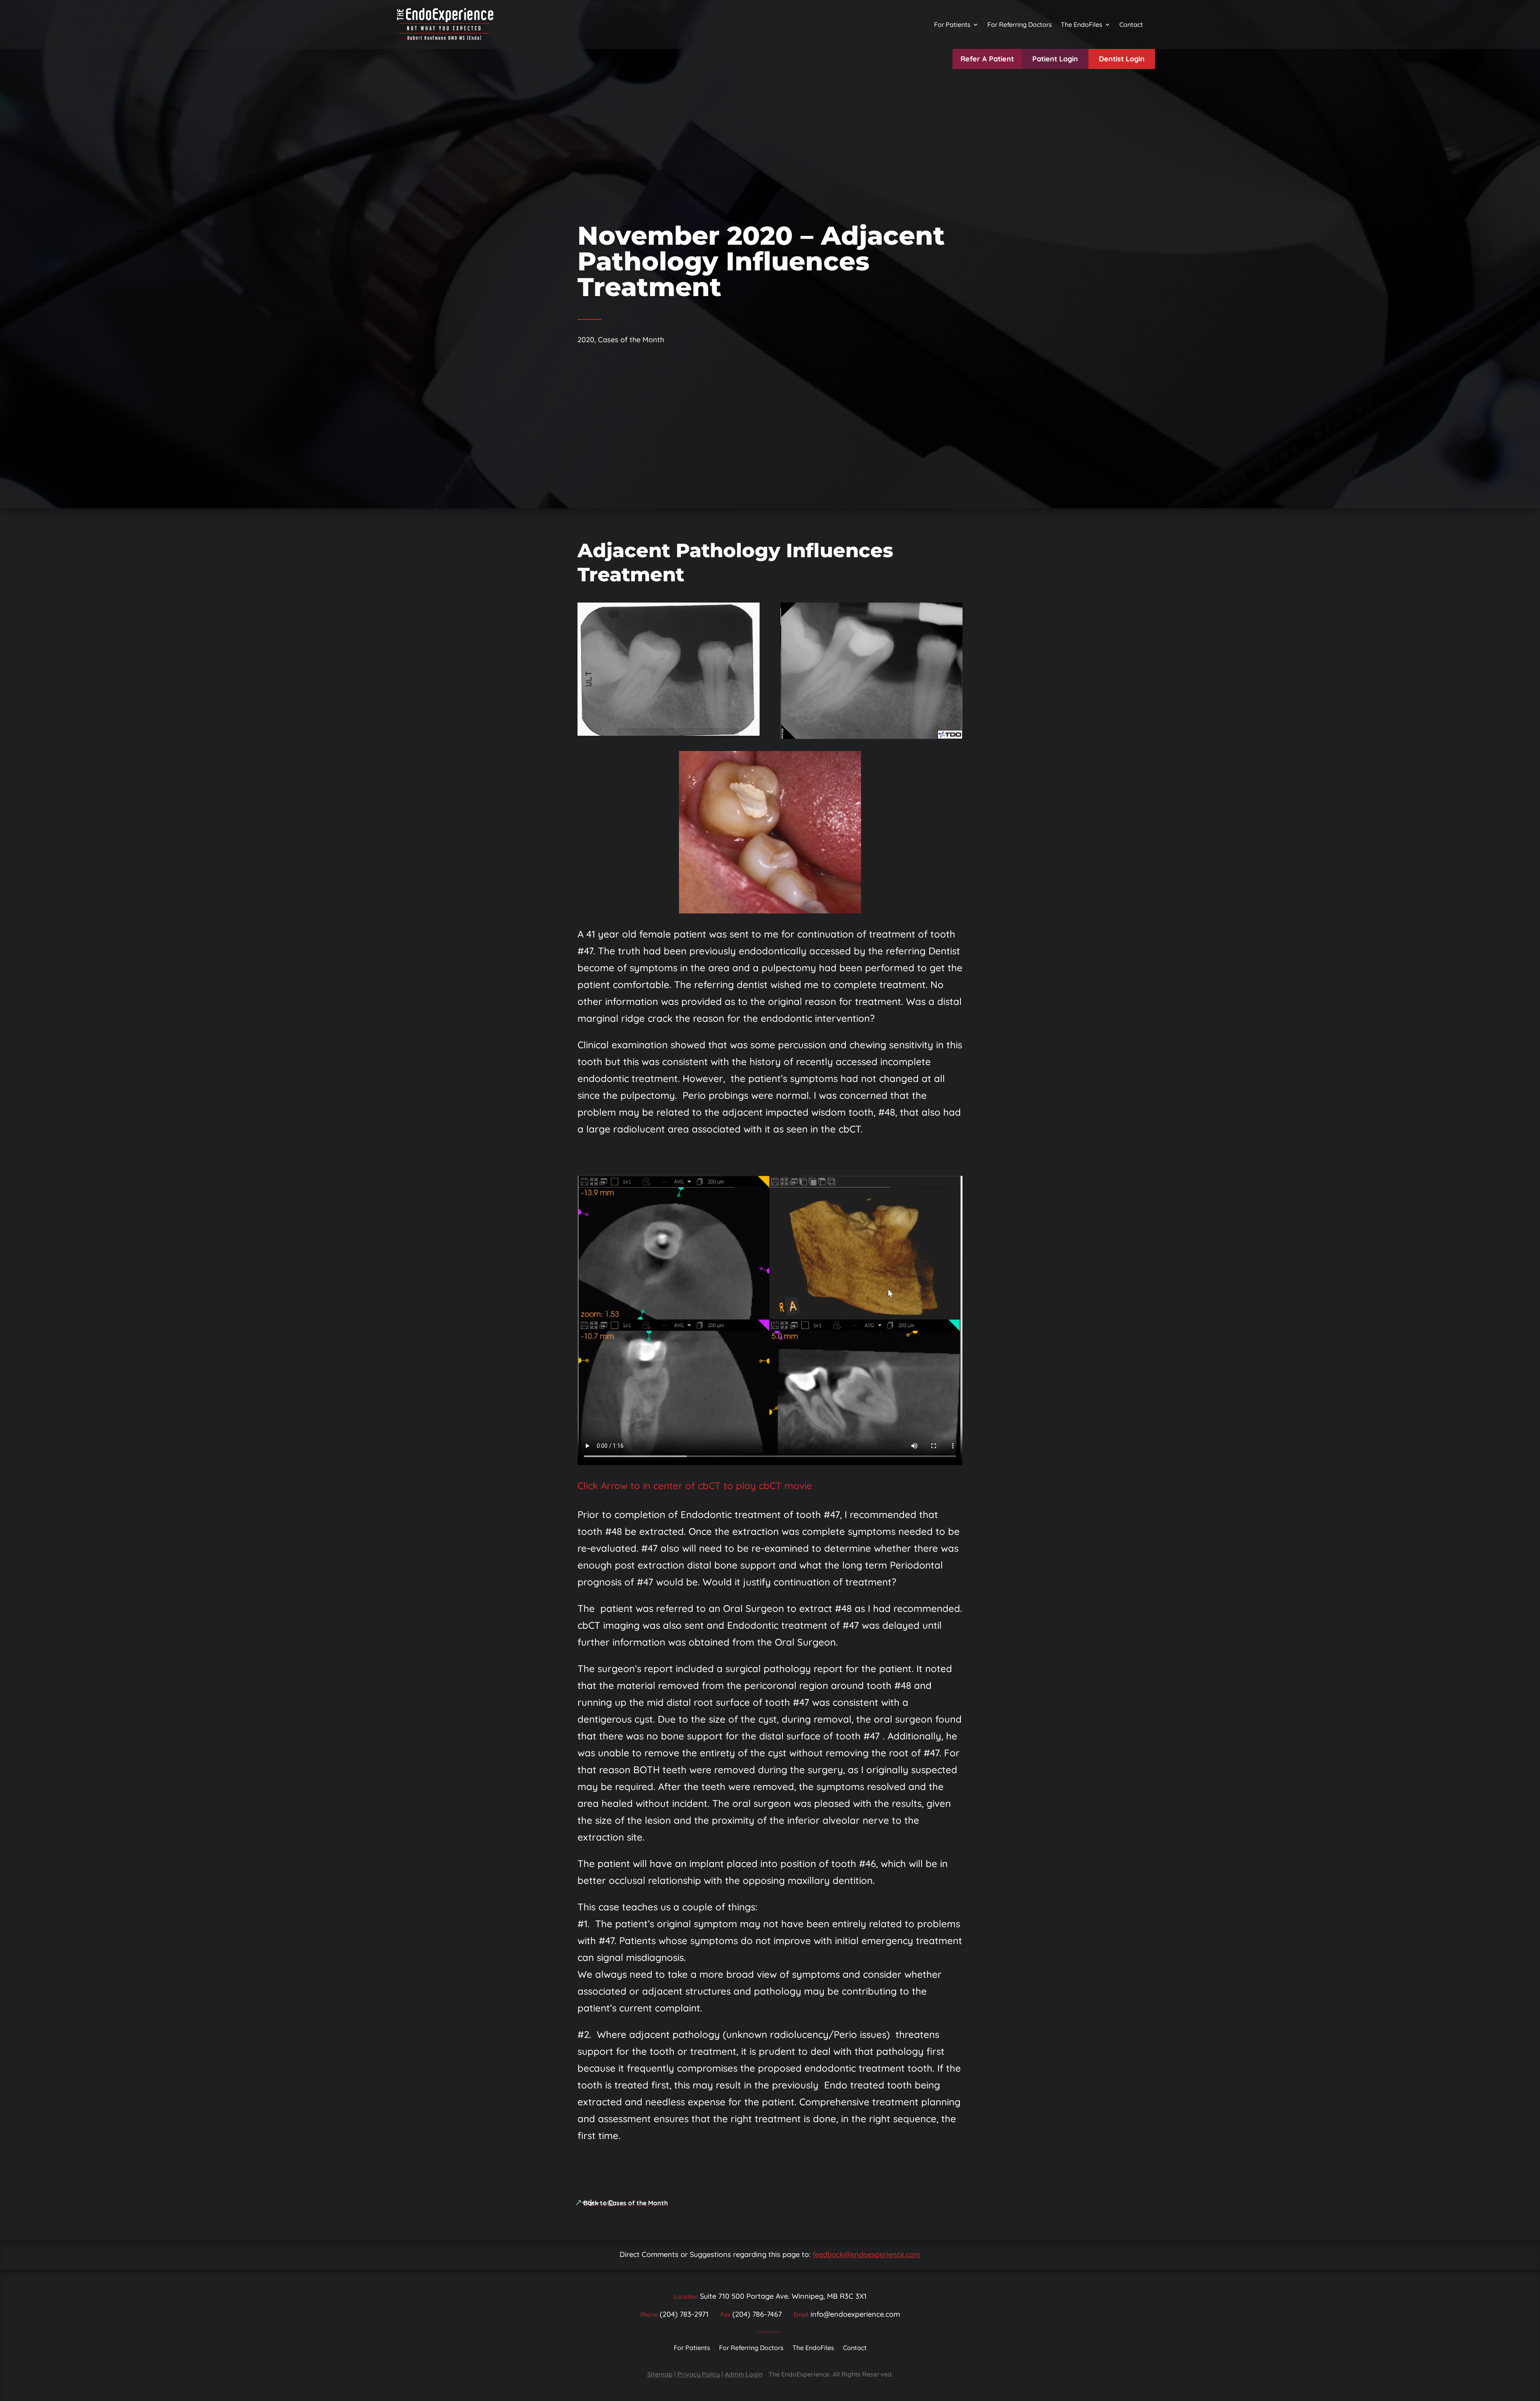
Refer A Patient (987, 59)
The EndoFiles (1082, 24)
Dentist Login (1122, 59)
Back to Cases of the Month (626, 2203)
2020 (586, 340)
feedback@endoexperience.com (866, 2254)
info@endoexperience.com (855, 2314)
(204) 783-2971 (684, 2314)
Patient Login (1055, 59)
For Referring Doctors (1020, 24)
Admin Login (744, 2374)
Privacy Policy (699, 2374)
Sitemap (660, 2374)
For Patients (952, 24)
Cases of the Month (631, 340)
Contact (1131, 24)
